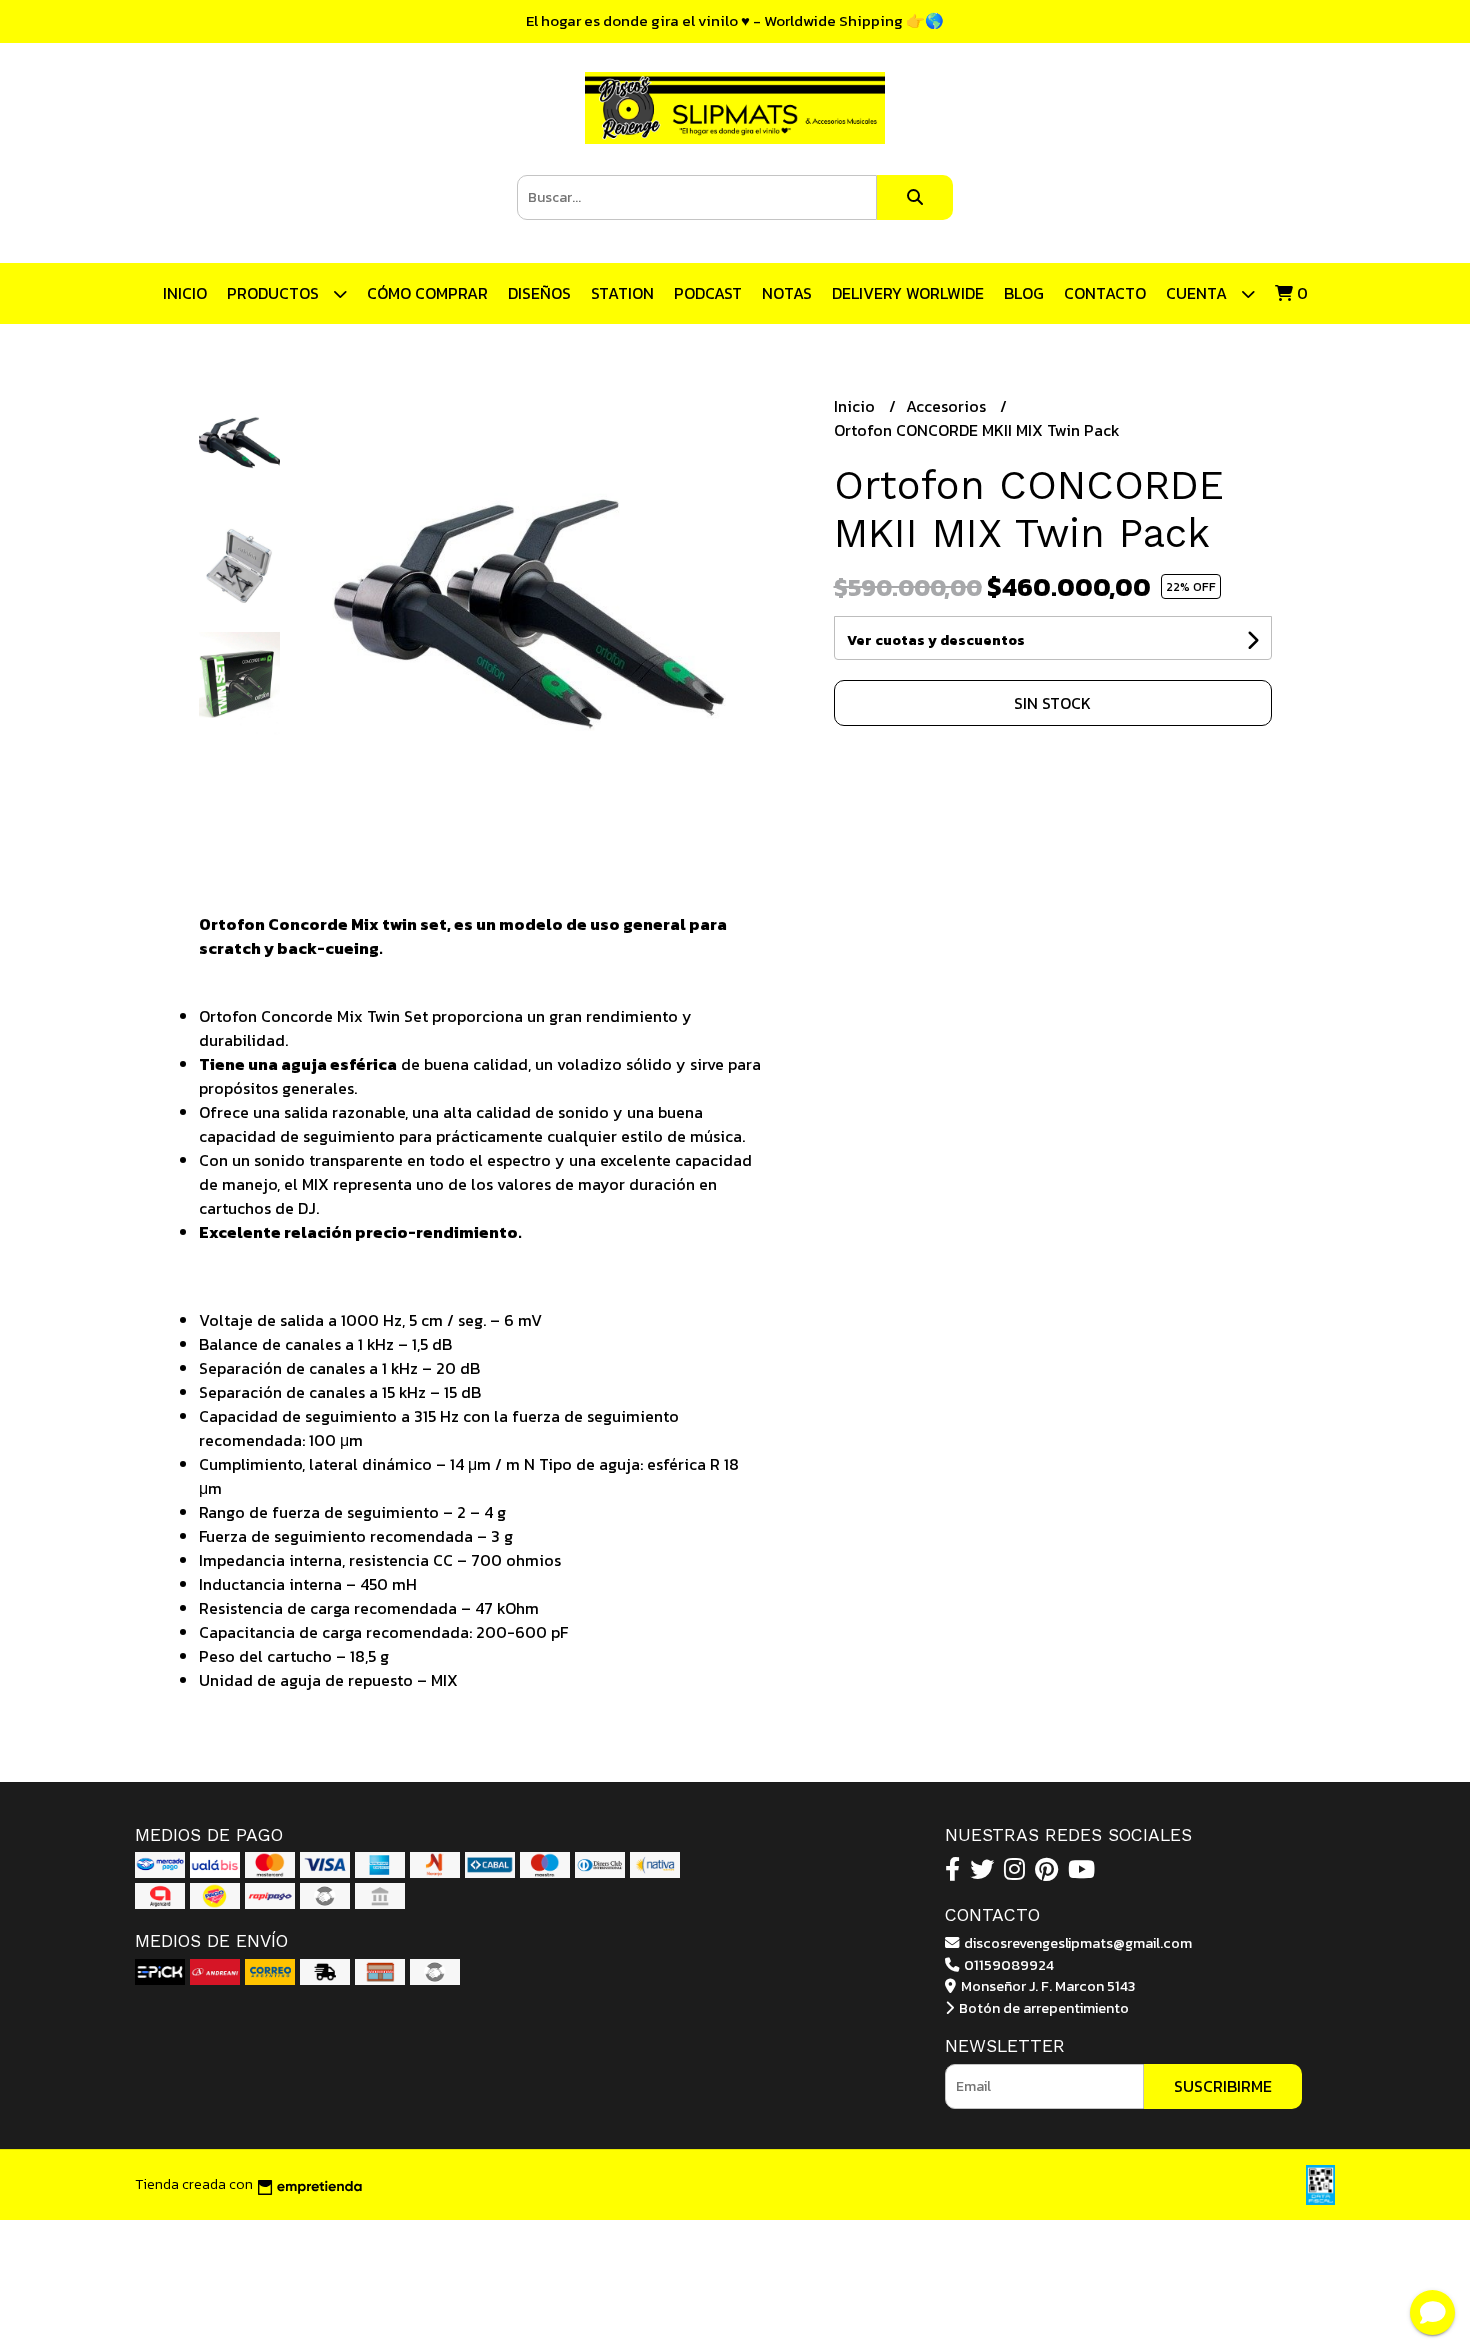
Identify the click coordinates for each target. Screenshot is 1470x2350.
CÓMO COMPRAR (427, 293)
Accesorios (948, 406)
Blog (1024, 293)
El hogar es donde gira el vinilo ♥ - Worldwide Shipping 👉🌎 (735, 20)
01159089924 (1007, 1965)
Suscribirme (1223, 2086)
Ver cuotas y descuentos (936, 640)
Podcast (708, 293)
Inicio (185, 293)
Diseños (539, 293)
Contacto (1105, 293)
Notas (787, 293)
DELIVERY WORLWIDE (908, 293)
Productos (275, 293)
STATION (622, 293)
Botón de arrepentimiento (1042, 2008)
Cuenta (1198, 293)
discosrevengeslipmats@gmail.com (1076, 1943)
